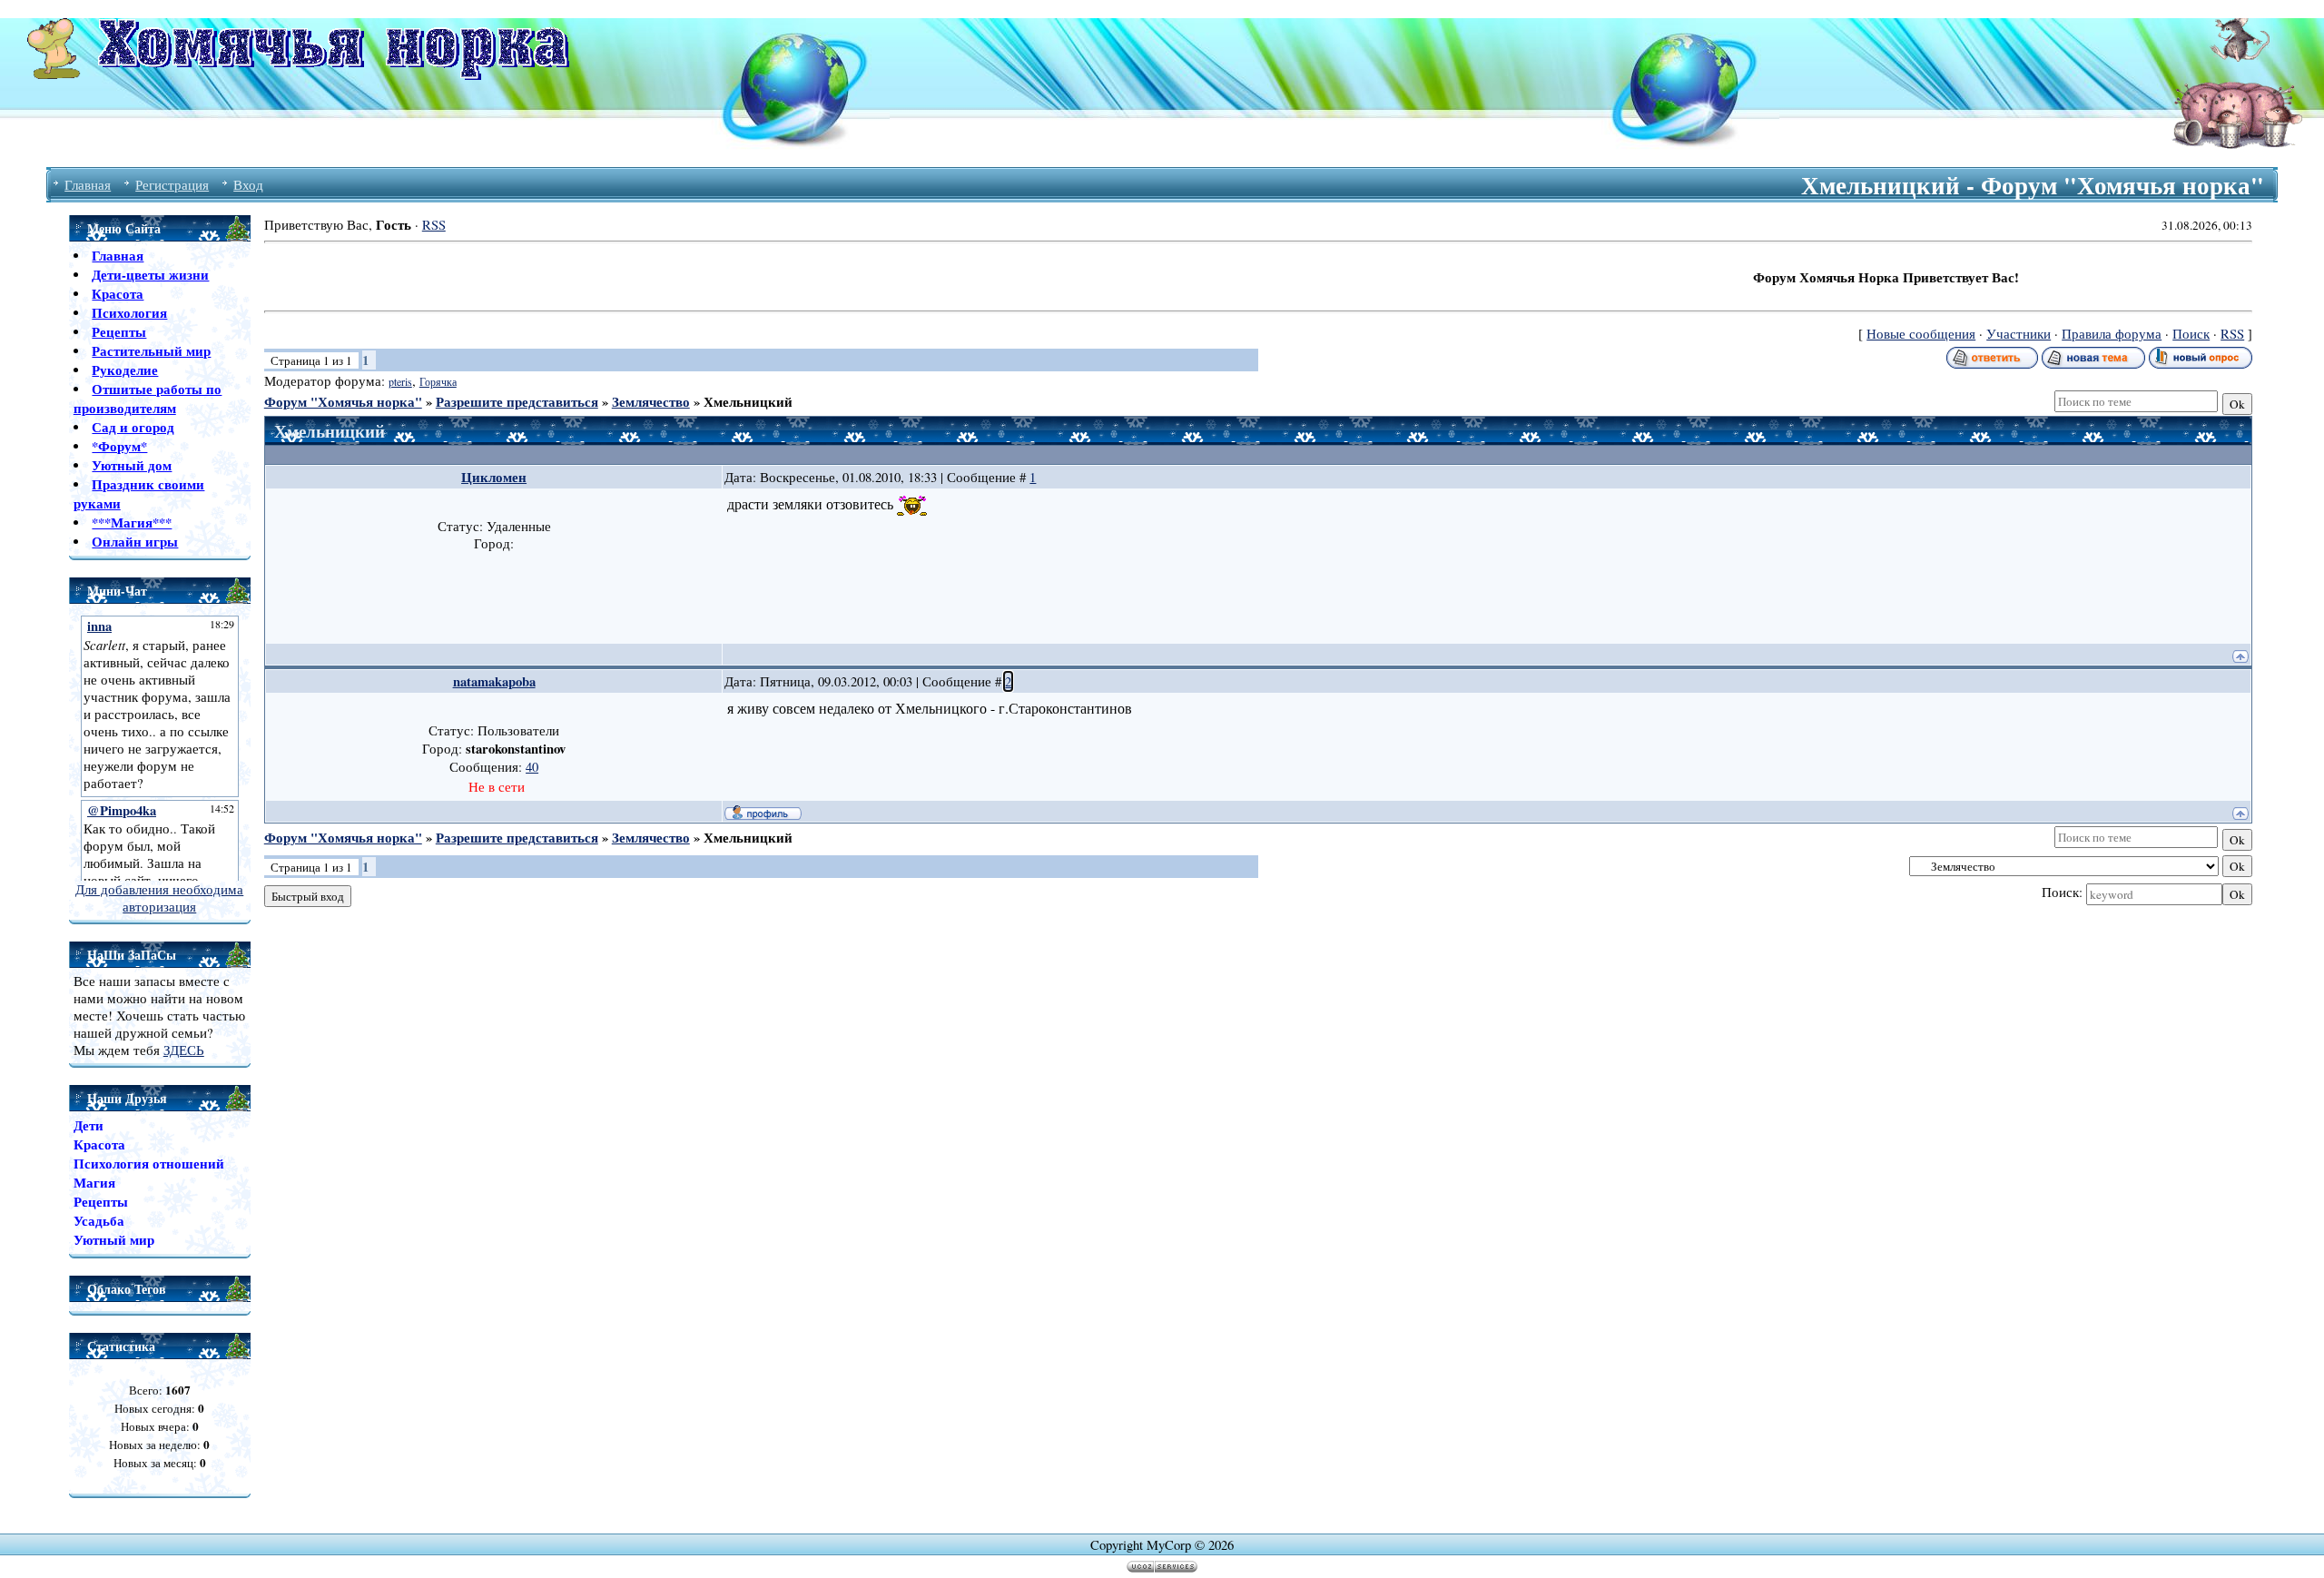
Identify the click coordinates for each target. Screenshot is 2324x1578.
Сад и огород (133, 427)
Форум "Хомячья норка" (343, 402)
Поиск (2191, 334)
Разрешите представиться (517, 402)
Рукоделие (125, 370)
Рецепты (119, 332)
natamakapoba (494, 681)
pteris (400, 381)
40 (532, 767)
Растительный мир (151, 351)
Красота (118, 294)
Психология (129, 313)
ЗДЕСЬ (184, 1050)
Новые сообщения (1921, 334)
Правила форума (2112, 334)
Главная (88, 185)
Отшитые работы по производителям (148, 399)
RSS (434, 225)
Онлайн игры (135, 542)
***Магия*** (132, 523)
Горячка (438, 381)
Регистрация (172, 185)
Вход (248, 185)
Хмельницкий (748, 402)
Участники (2019, 334)
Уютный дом (132, 465)
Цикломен (494, 477)
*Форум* (119, 446)
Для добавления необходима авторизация (159, 898)
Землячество (651, 402)
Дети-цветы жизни (150, 275)
